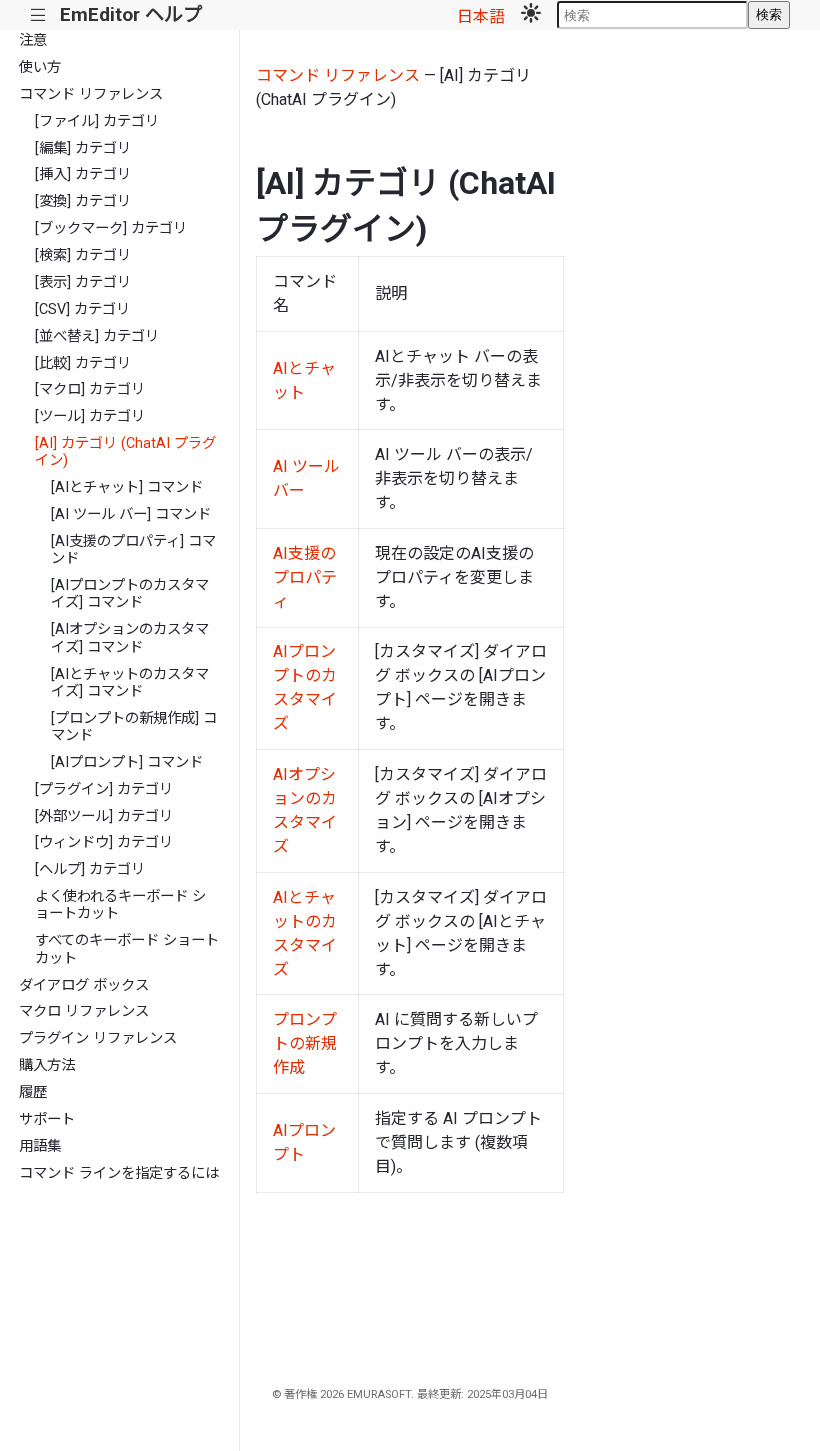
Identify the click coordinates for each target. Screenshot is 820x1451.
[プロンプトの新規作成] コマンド (134, 727)
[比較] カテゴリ (83, 363)
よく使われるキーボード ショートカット (120, 905)
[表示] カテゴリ (83, 282)
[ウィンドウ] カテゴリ (104, 842)
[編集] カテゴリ (83, 148)
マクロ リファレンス (84, 1011)
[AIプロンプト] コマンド (127, 762)
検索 (769, 14)
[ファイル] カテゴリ (97, 121)
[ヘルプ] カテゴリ (90, 869)
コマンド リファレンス (91, 94)
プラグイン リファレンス (98, 1038)
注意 (33, 40)
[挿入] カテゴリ (83, 174)
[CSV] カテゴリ (82, 309)
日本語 (481, 16)
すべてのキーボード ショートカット (127, 949)
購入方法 (47, 1065)
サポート (47, 1119)
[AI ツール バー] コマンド (131, 514)
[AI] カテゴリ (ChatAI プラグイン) (125, 452)
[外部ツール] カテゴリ (104, 816)
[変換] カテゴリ (83, 201)
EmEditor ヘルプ (131, 14)
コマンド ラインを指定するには (119, 1173)
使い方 (40, 67)
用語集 (40, 1146)
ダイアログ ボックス (84, 985)
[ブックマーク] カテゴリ (111, 228)
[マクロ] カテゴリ (90, 389)
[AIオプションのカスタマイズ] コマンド (130, 638)
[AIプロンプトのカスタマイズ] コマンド (130, 594)
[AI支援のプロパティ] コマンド (133, 550)
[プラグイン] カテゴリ (104, 789)
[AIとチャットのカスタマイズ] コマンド (130, 683)
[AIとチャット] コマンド (127, 487)
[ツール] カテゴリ (90, 416)
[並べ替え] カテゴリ (97, 336)
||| (38, 15)
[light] (531, 15)
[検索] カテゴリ (83, 255)
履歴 (33, 1092)
